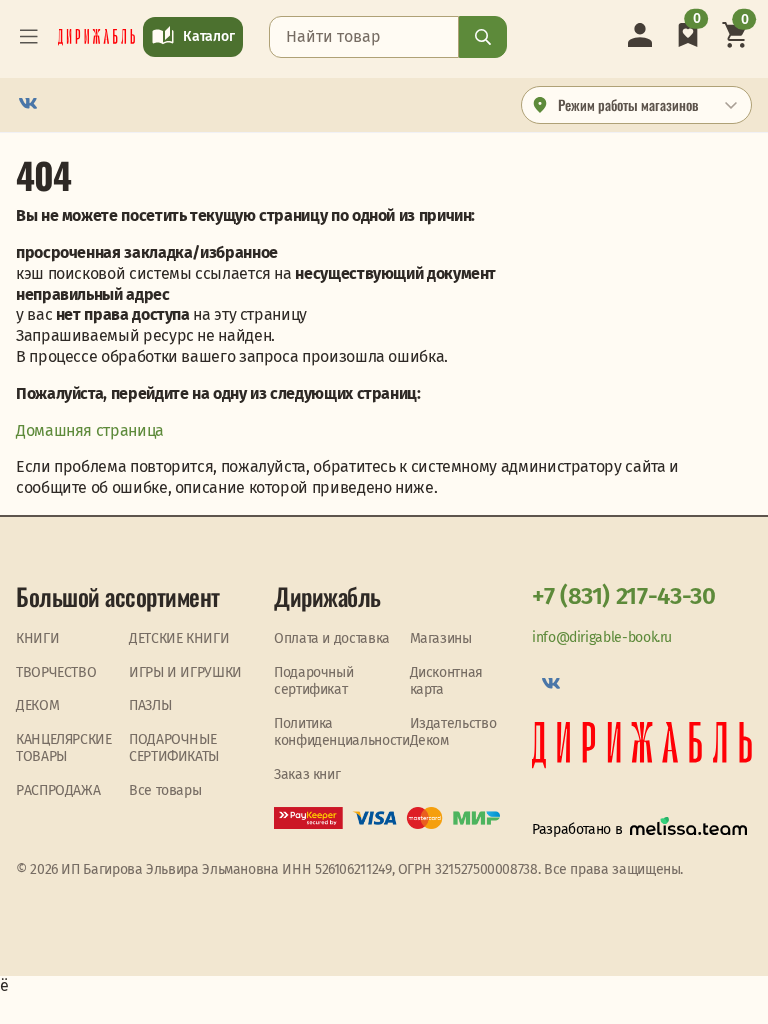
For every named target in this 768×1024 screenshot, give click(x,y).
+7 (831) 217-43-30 (624, 596)
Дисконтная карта (446, 681)
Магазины (441, 638)
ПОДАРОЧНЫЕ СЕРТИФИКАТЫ (174, 748)
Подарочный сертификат (313, 681)
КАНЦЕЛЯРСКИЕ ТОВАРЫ (64, 748)
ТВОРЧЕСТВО (56, 672)
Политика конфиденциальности (342, 732)
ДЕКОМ (37, 705)
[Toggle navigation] (29, 37)
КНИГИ (37, 638)
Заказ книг (307, 774)
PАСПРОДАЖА (58, 790)
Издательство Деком (453, 732)
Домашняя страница (90, 430)
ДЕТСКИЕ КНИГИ (179, 638)
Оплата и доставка (332, 638)
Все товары (165, 790)
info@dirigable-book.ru (602, 637)
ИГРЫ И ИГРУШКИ (185, 672)
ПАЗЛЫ (150, 705)
